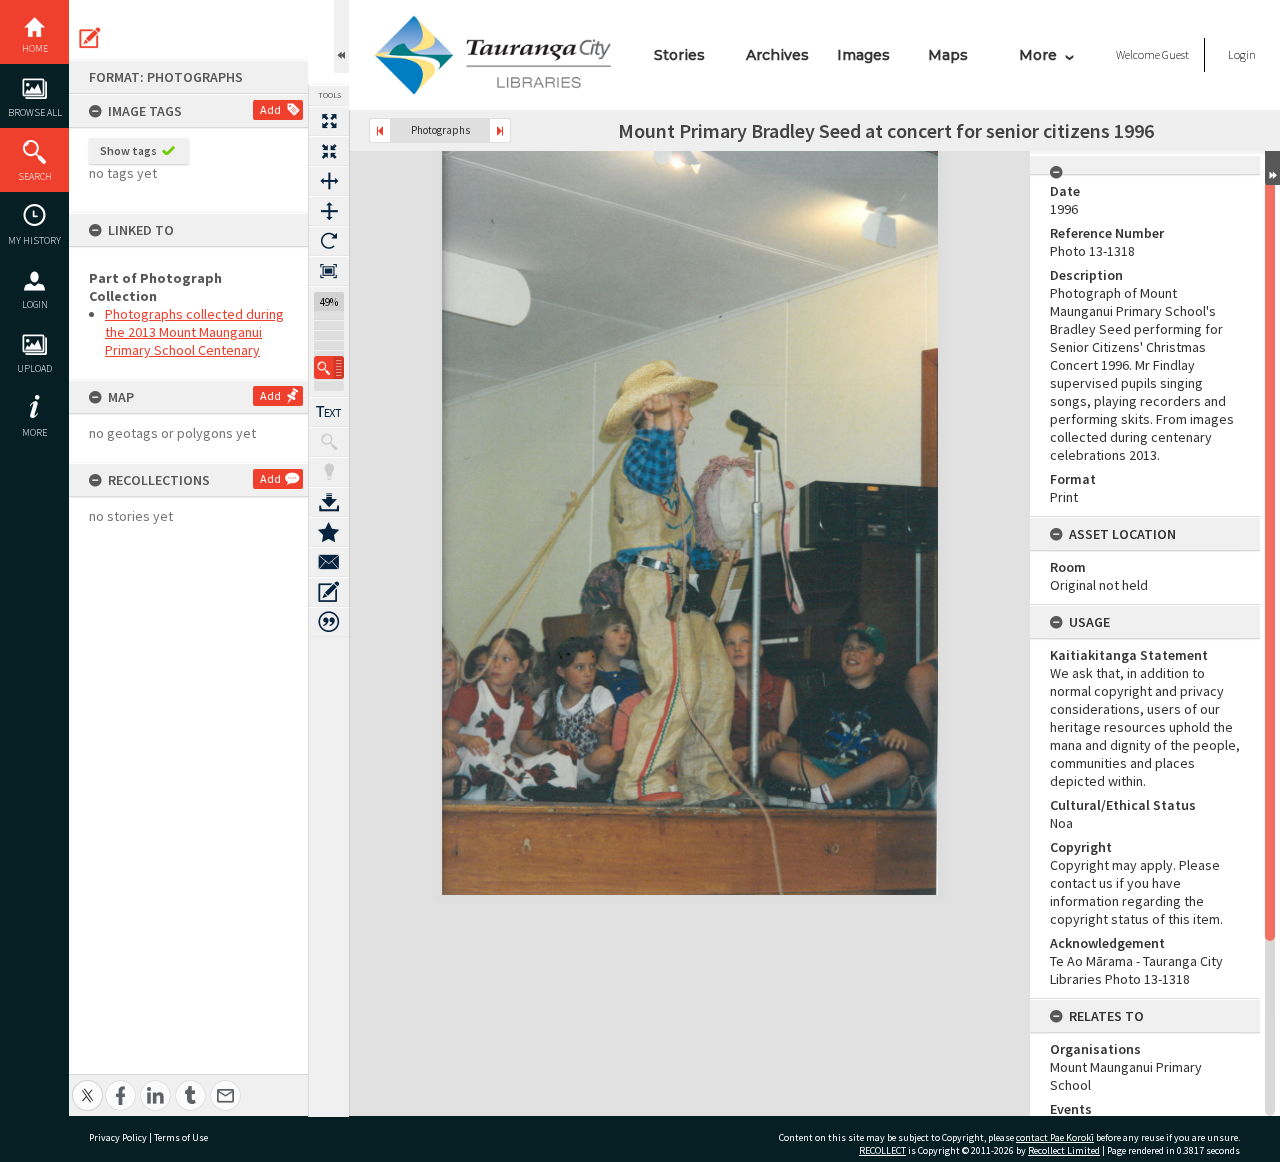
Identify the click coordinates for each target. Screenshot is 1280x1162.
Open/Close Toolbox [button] (341, 36)
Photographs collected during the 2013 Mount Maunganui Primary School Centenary (194, 332)
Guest (1175, 54)
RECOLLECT (882, 1150)
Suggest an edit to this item (90, 38)
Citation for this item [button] (329, 622)
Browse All (35, 112)
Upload (34, 368)
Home (35, 48)
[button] (329, 367)
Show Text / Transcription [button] (329, 412)
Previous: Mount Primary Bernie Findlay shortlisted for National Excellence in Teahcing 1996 (380, 130)
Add (270, 109)
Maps (948, 55)
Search (35, 176)
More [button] (34, 432)
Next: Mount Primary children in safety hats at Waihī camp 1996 (500, 130)
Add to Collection (329, 532)
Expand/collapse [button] (1272, 168)
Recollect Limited (1064, 1150)
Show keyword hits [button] (329, 442)
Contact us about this (329, 562)
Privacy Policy (118, 1137)
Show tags (128, 150)
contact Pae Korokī (1055, 1137)
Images (863, 55)
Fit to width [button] (329, 181)
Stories (679, 55)
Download (329, 502)
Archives (777, 55)
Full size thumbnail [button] (329, 121)
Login (35, 304)
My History (34, 240)
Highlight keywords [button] (329, 472)
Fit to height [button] (329, 211)
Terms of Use (181, 1137)
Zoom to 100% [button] (329, 271)
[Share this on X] (87, 1084)
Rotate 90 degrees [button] (329, 241)
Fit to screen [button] (329, 151)
